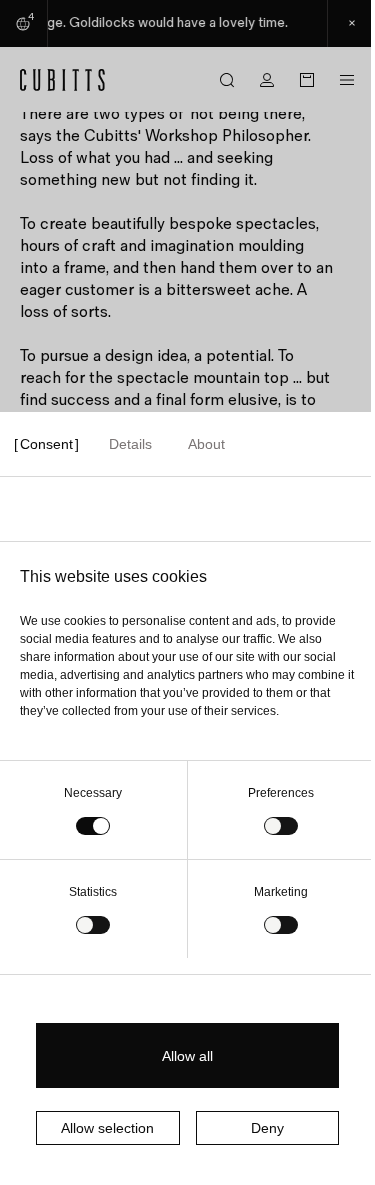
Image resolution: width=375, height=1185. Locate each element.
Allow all (187, 1056)
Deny (267, 1128)
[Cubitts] (63, 80)
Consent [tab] (46, 444)
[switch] (281, 826)
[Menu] (347, 80)
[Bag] (307, 80)
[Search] (227, 80)
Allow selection (107, 1128)
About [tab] (206, 444)
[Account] (267, 80)
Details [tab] (130, 444)
